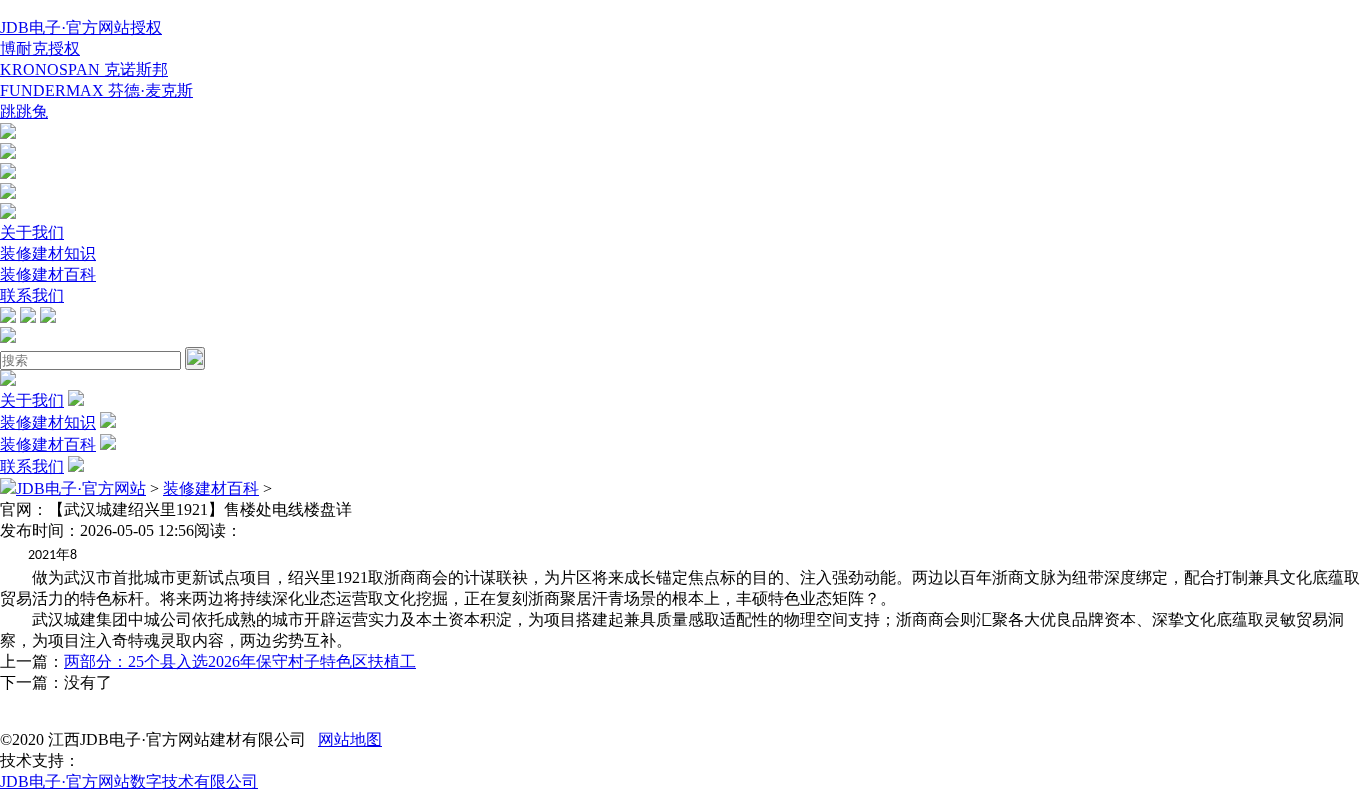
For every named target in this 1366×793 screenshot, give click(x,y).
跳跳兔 (24, 111)
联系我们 (32, 295)
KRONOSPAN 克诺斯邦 (84, 69)
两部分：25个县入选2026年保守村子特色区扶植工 (240, 661)
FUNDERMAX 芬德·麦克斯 (96, 90)
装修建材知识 (48, 253)
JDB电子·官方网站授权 (81, 27)
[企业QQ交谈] (8, 133)
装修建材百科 (48, 274)
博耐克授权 (40, 48)
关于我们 (32, 232)
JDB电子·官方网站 (81, 488)
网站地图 (350, 739)
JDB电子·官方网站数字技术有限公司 (129, 781)
